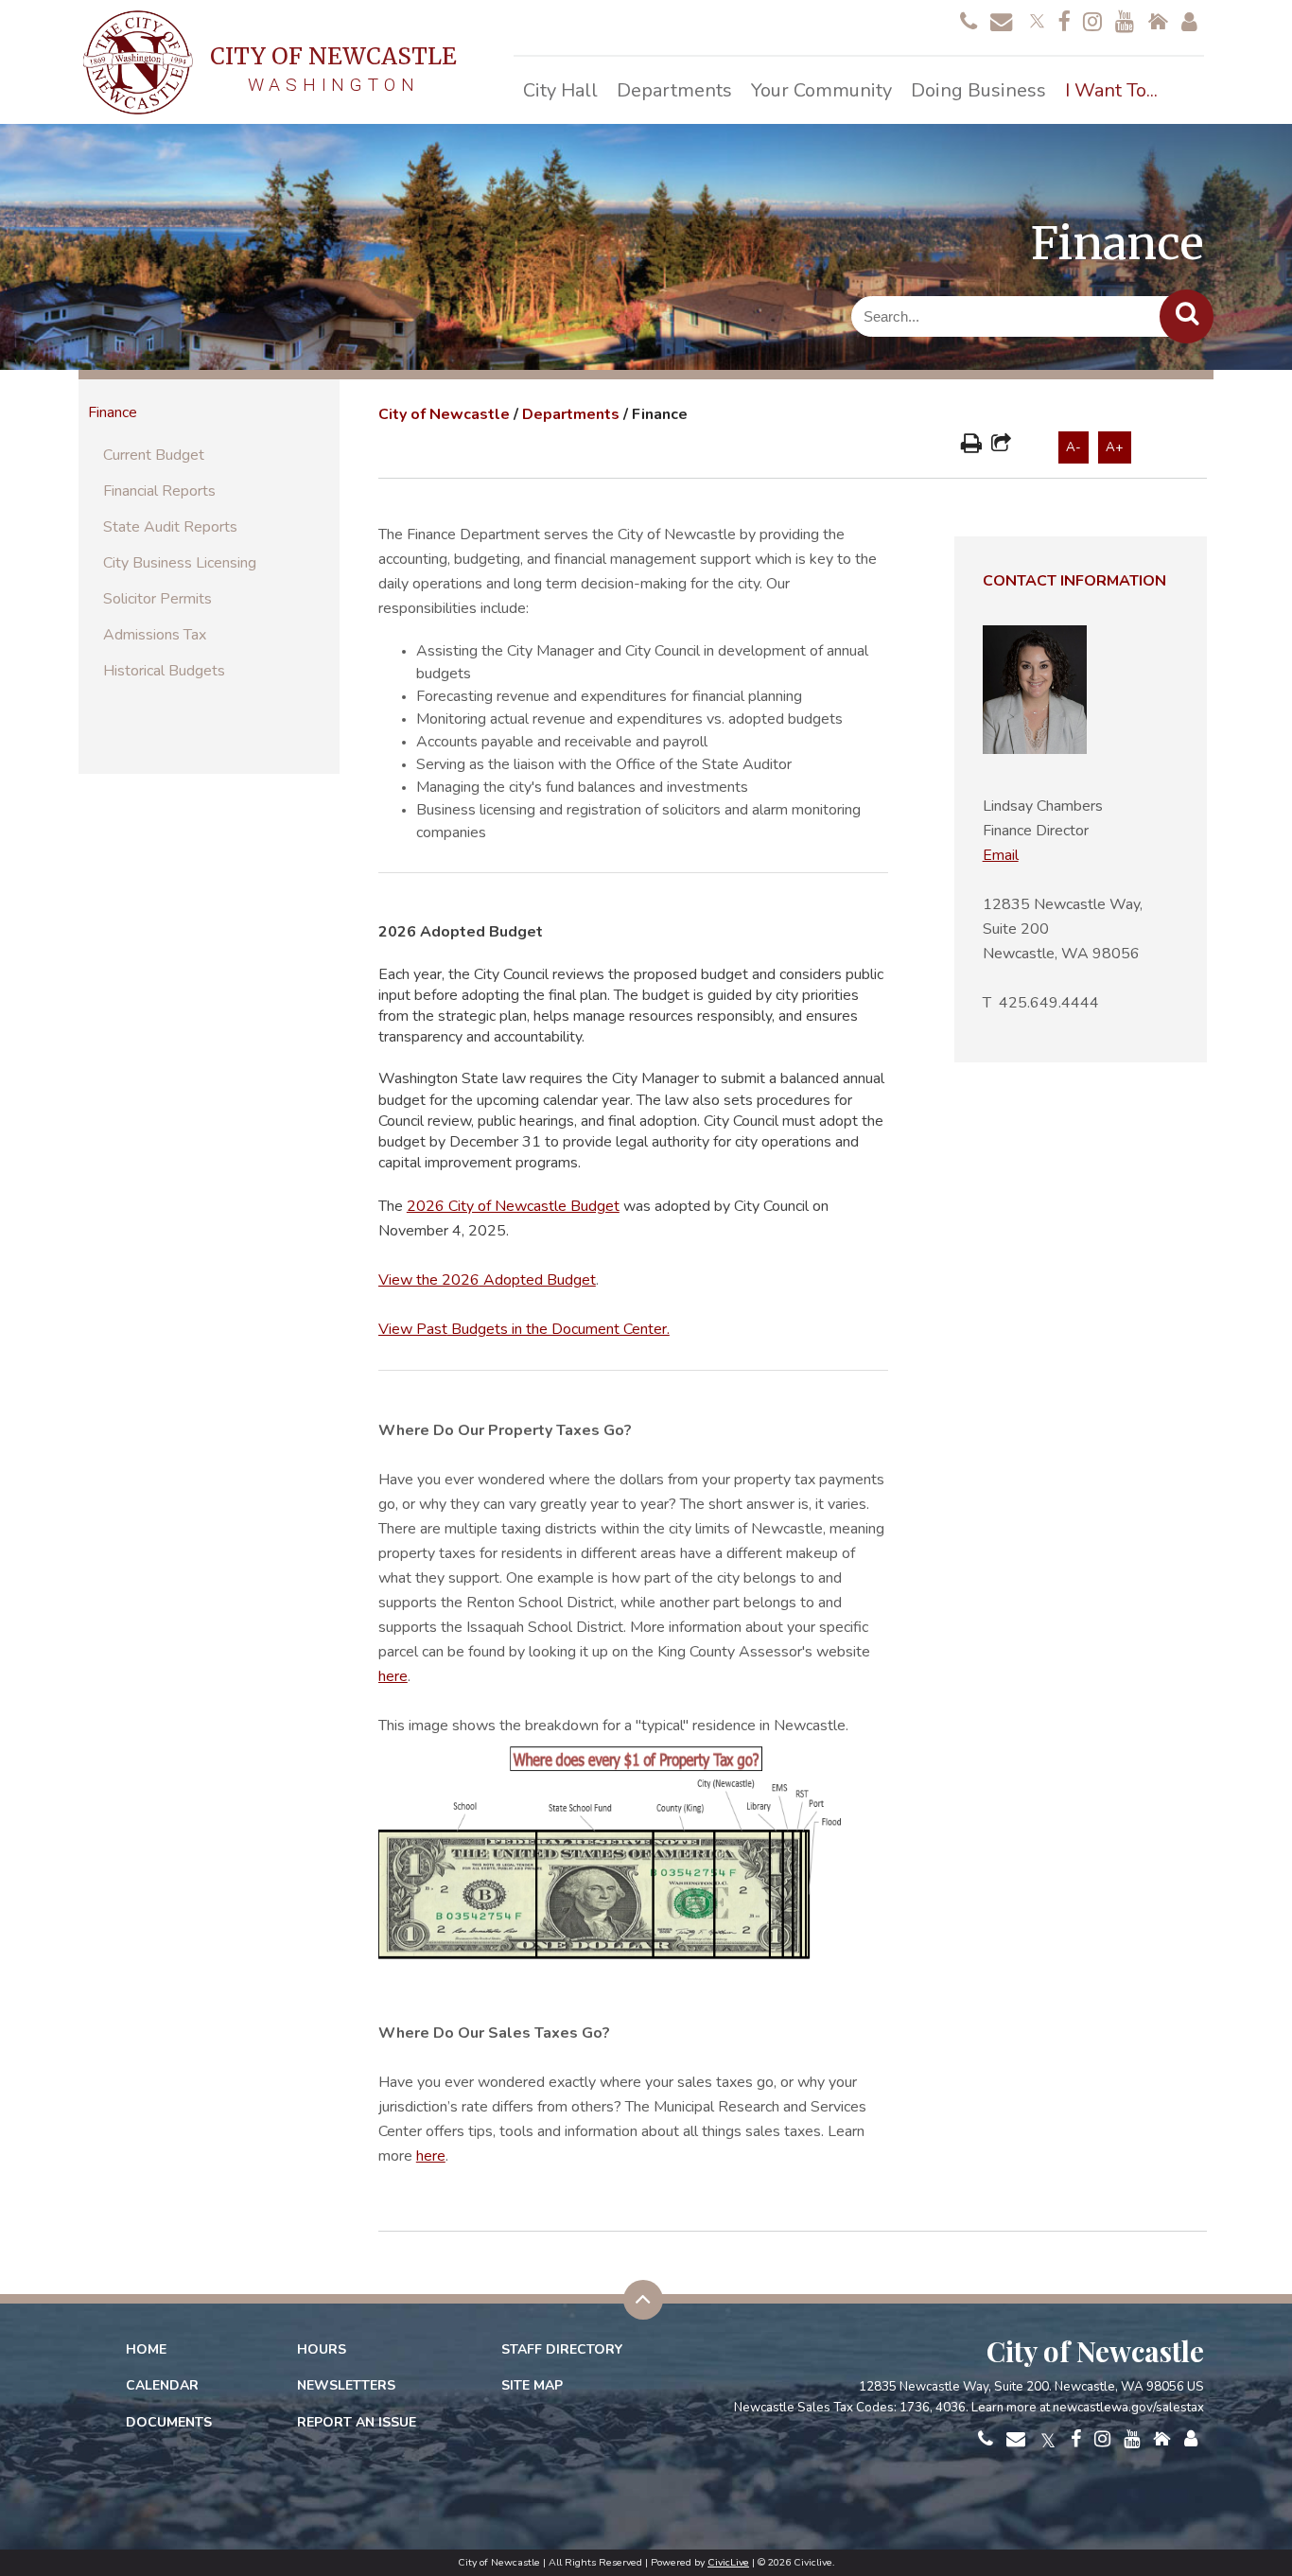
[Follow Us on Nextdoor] (1158, 23)
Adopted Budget (538, 1280)
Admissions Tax (155, 635)
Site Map (532, 2385)
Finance (113, 412)
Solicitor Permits (157, 599)
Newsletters (346, 2385)
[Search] (1187, 316)
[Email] (1001, 23)
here (393, 1676)
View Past (524, 1329)
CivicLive (728, 2562)
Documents (169, 2422)
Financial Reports (159, 491)
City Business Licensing (180, 563)
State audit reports (170, 527)
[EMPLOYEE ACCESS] (1189, 23)
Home (146, 2349)
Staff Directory (562, 2349)
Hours (322, 2349)
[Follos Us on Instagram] (1092, 23)
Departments (571, 414)
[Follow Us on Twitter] (1035, 19)
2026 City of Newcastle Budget (513, 1206)
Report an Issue (357, 2422)
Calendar (162, 2385)
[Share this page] (1001, 446)
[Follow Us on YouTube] (1125, 23)
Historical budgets (164, 671)
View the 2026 (429, 1280)
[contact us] (969, 23)
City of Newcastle (444, 414)
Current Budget (154, 455)
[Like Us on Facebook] (1064, 23)
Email (1001, 855)
